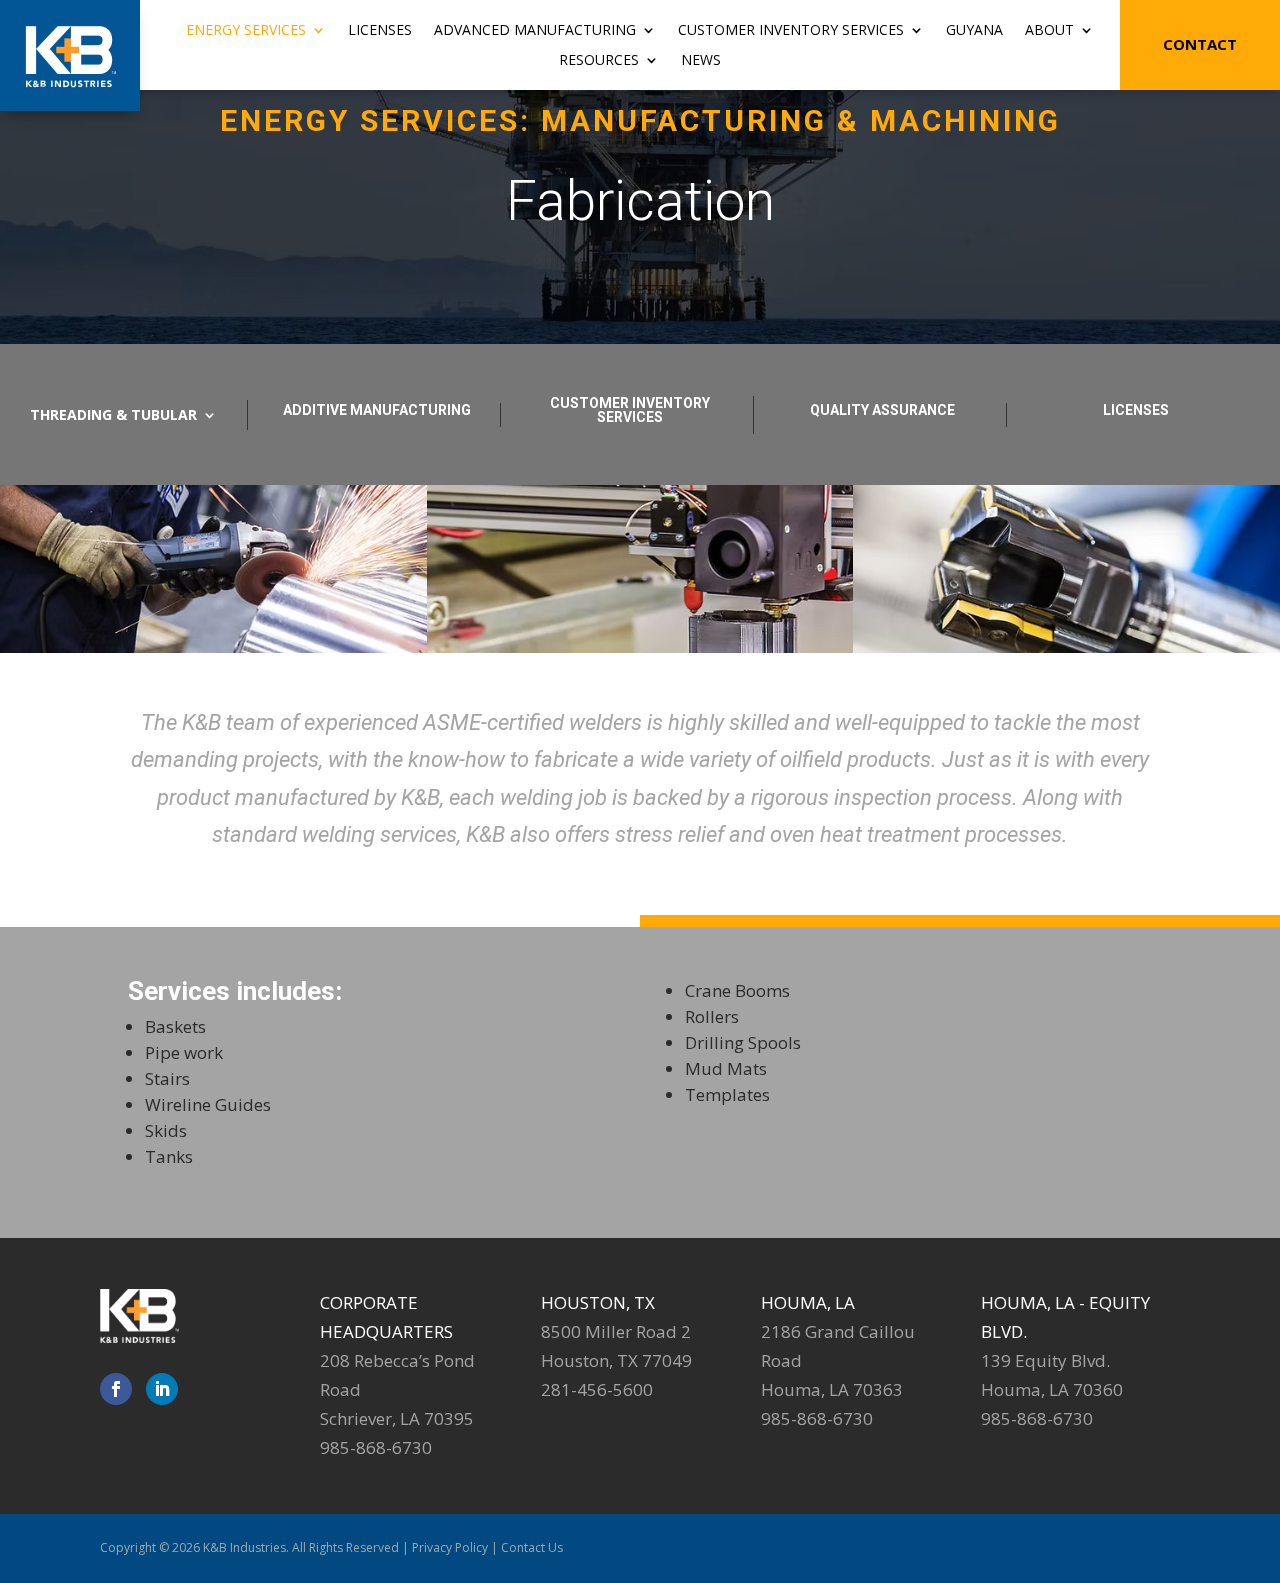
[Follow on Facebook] (116, 1389)
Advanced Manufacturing (535, 31)
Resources (599, 61)
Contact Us (532, 1547)
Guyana (974, 31)
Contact (1200, 44)
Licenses (380, 31)
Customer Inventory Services (791, 31)
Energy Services (246, 31)
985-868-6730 (376, 1447)
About (1049, 31)
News (701, 61)
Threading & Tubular (113, 416)
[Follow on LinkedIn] (162, 1389)
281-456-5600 (597, 1389)
